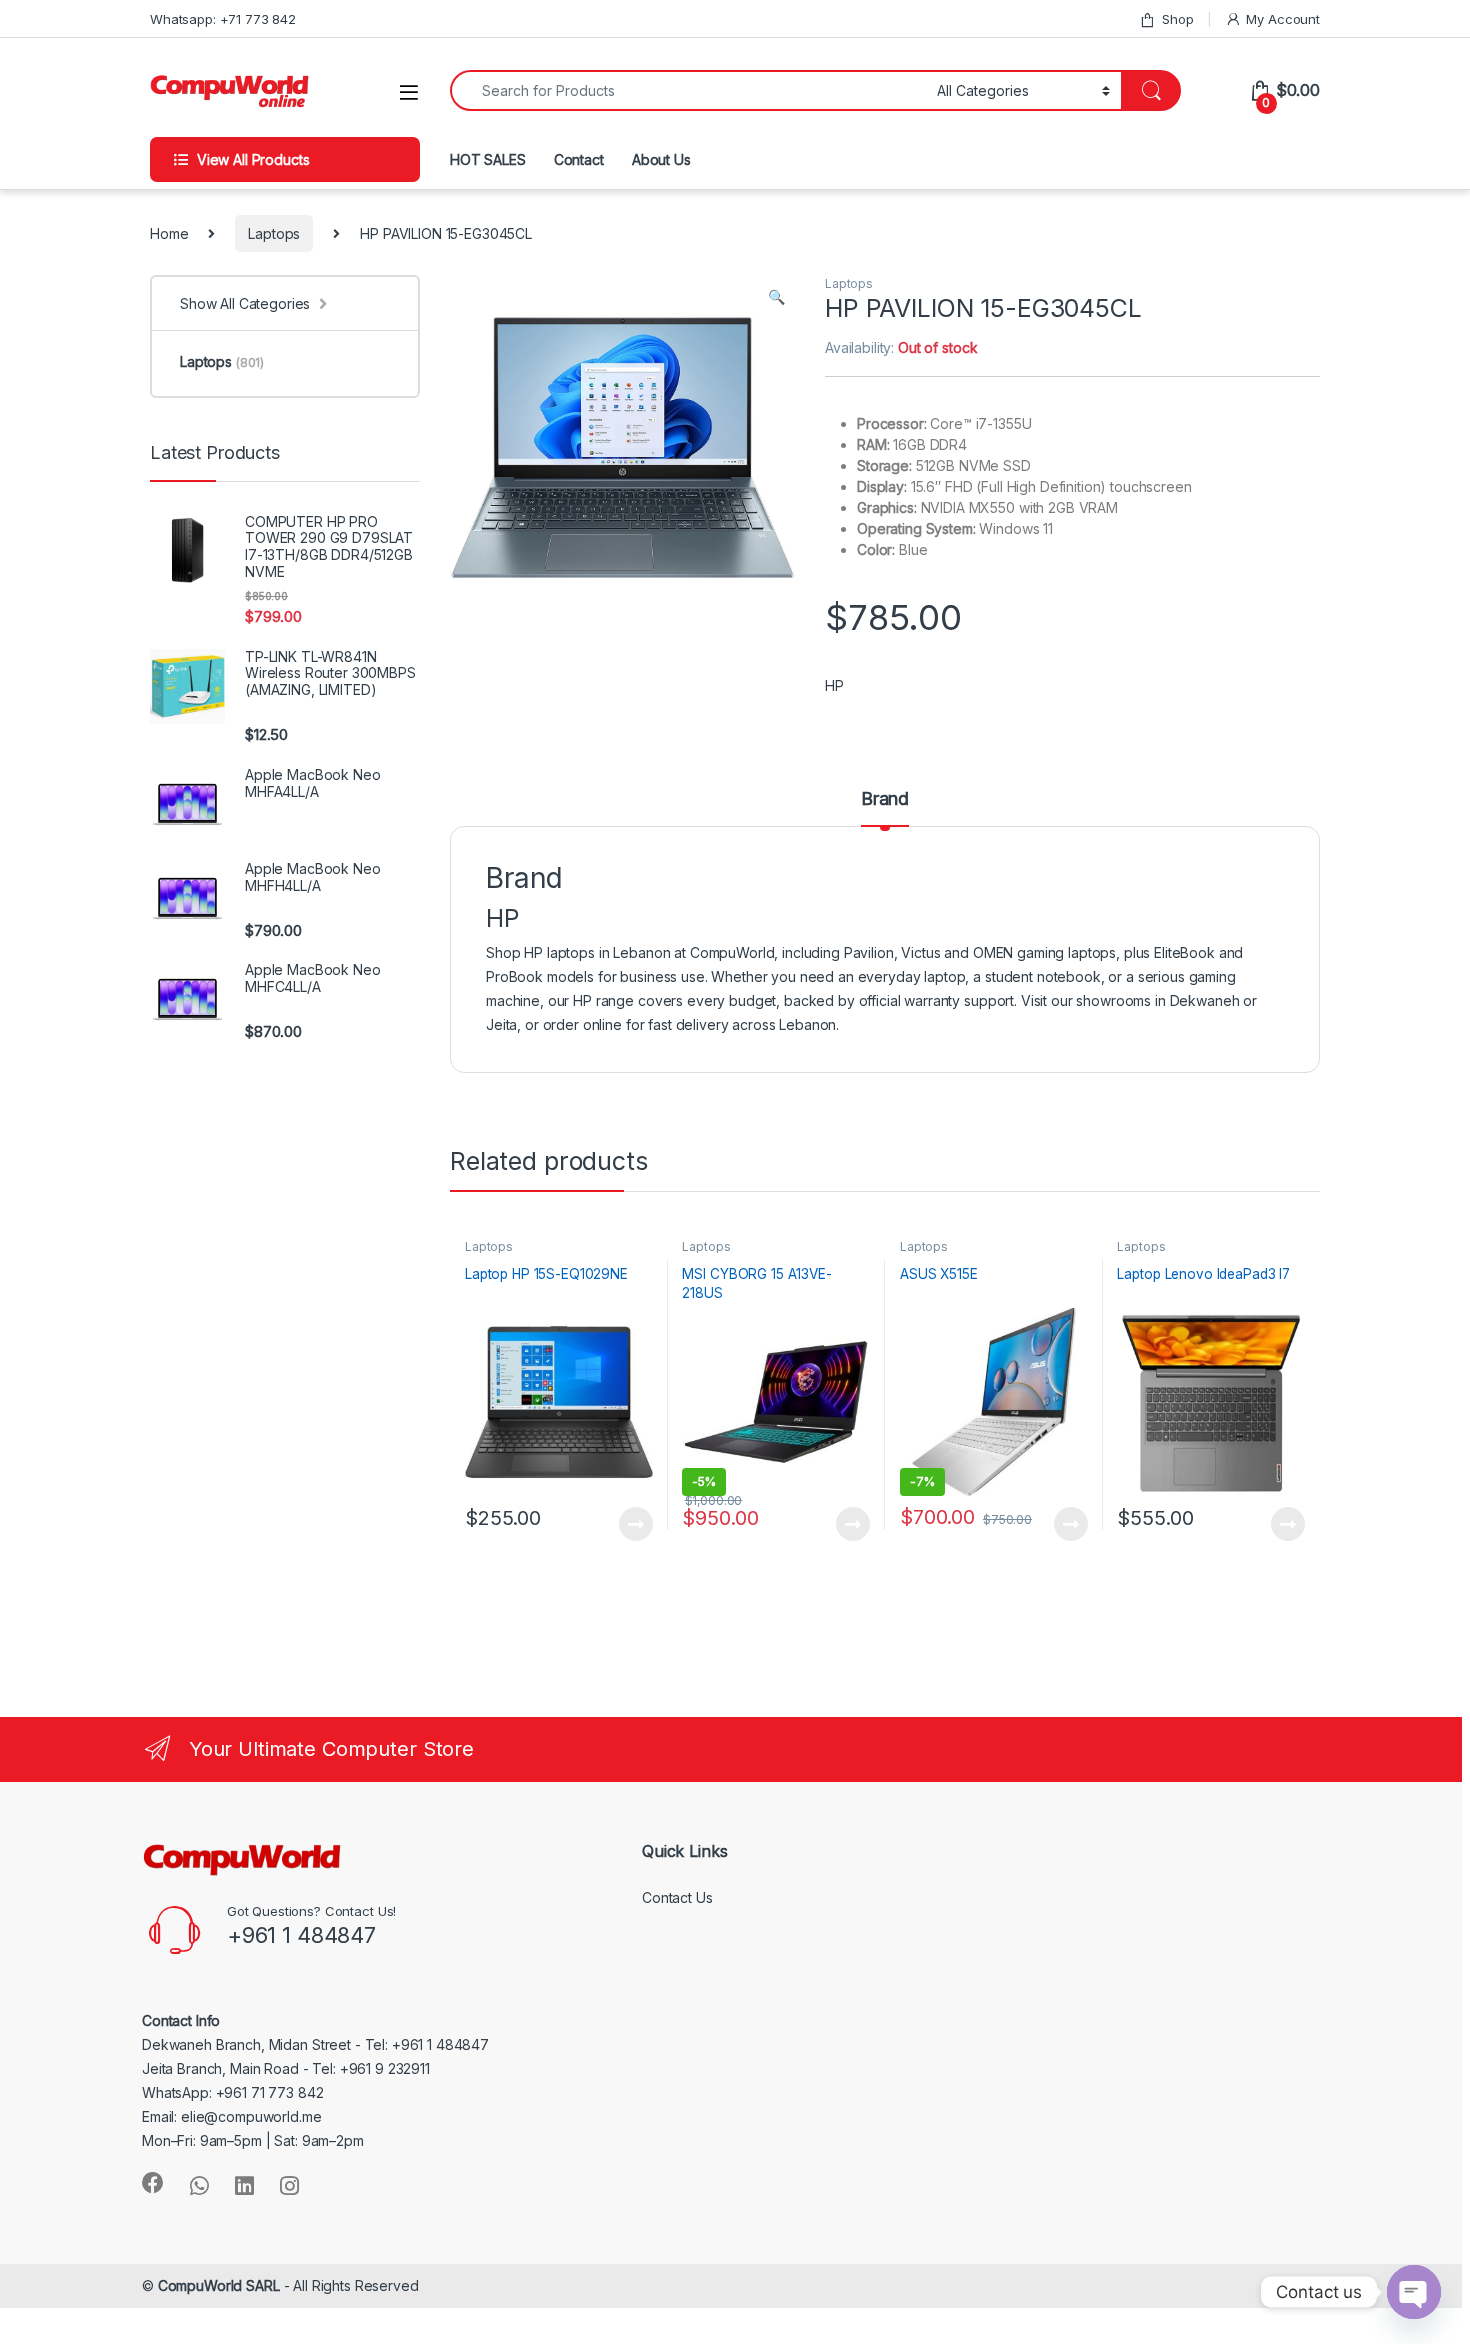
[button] (776, 297)
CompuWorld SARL (219, 2285)
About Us (661, 159)
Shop (1177, 19)
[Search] (1151, 90)
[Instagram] (289, 2186)
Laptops (274, 233)
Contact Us (677, 1897)
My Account (1283, 19)
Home (169, 233)
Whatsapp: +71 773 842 (223, 19)
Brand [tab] (885, 799)
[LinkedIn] (244, 2186)
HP (834, 685)
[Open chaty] (1414, 2292)
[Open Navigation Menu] (409, 92)
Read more (635, 1524)
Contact (579, 159)
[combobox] (688, 90)
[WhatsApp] (199, 2186)
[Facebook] (153, 2183)
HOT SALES (488, 159)
